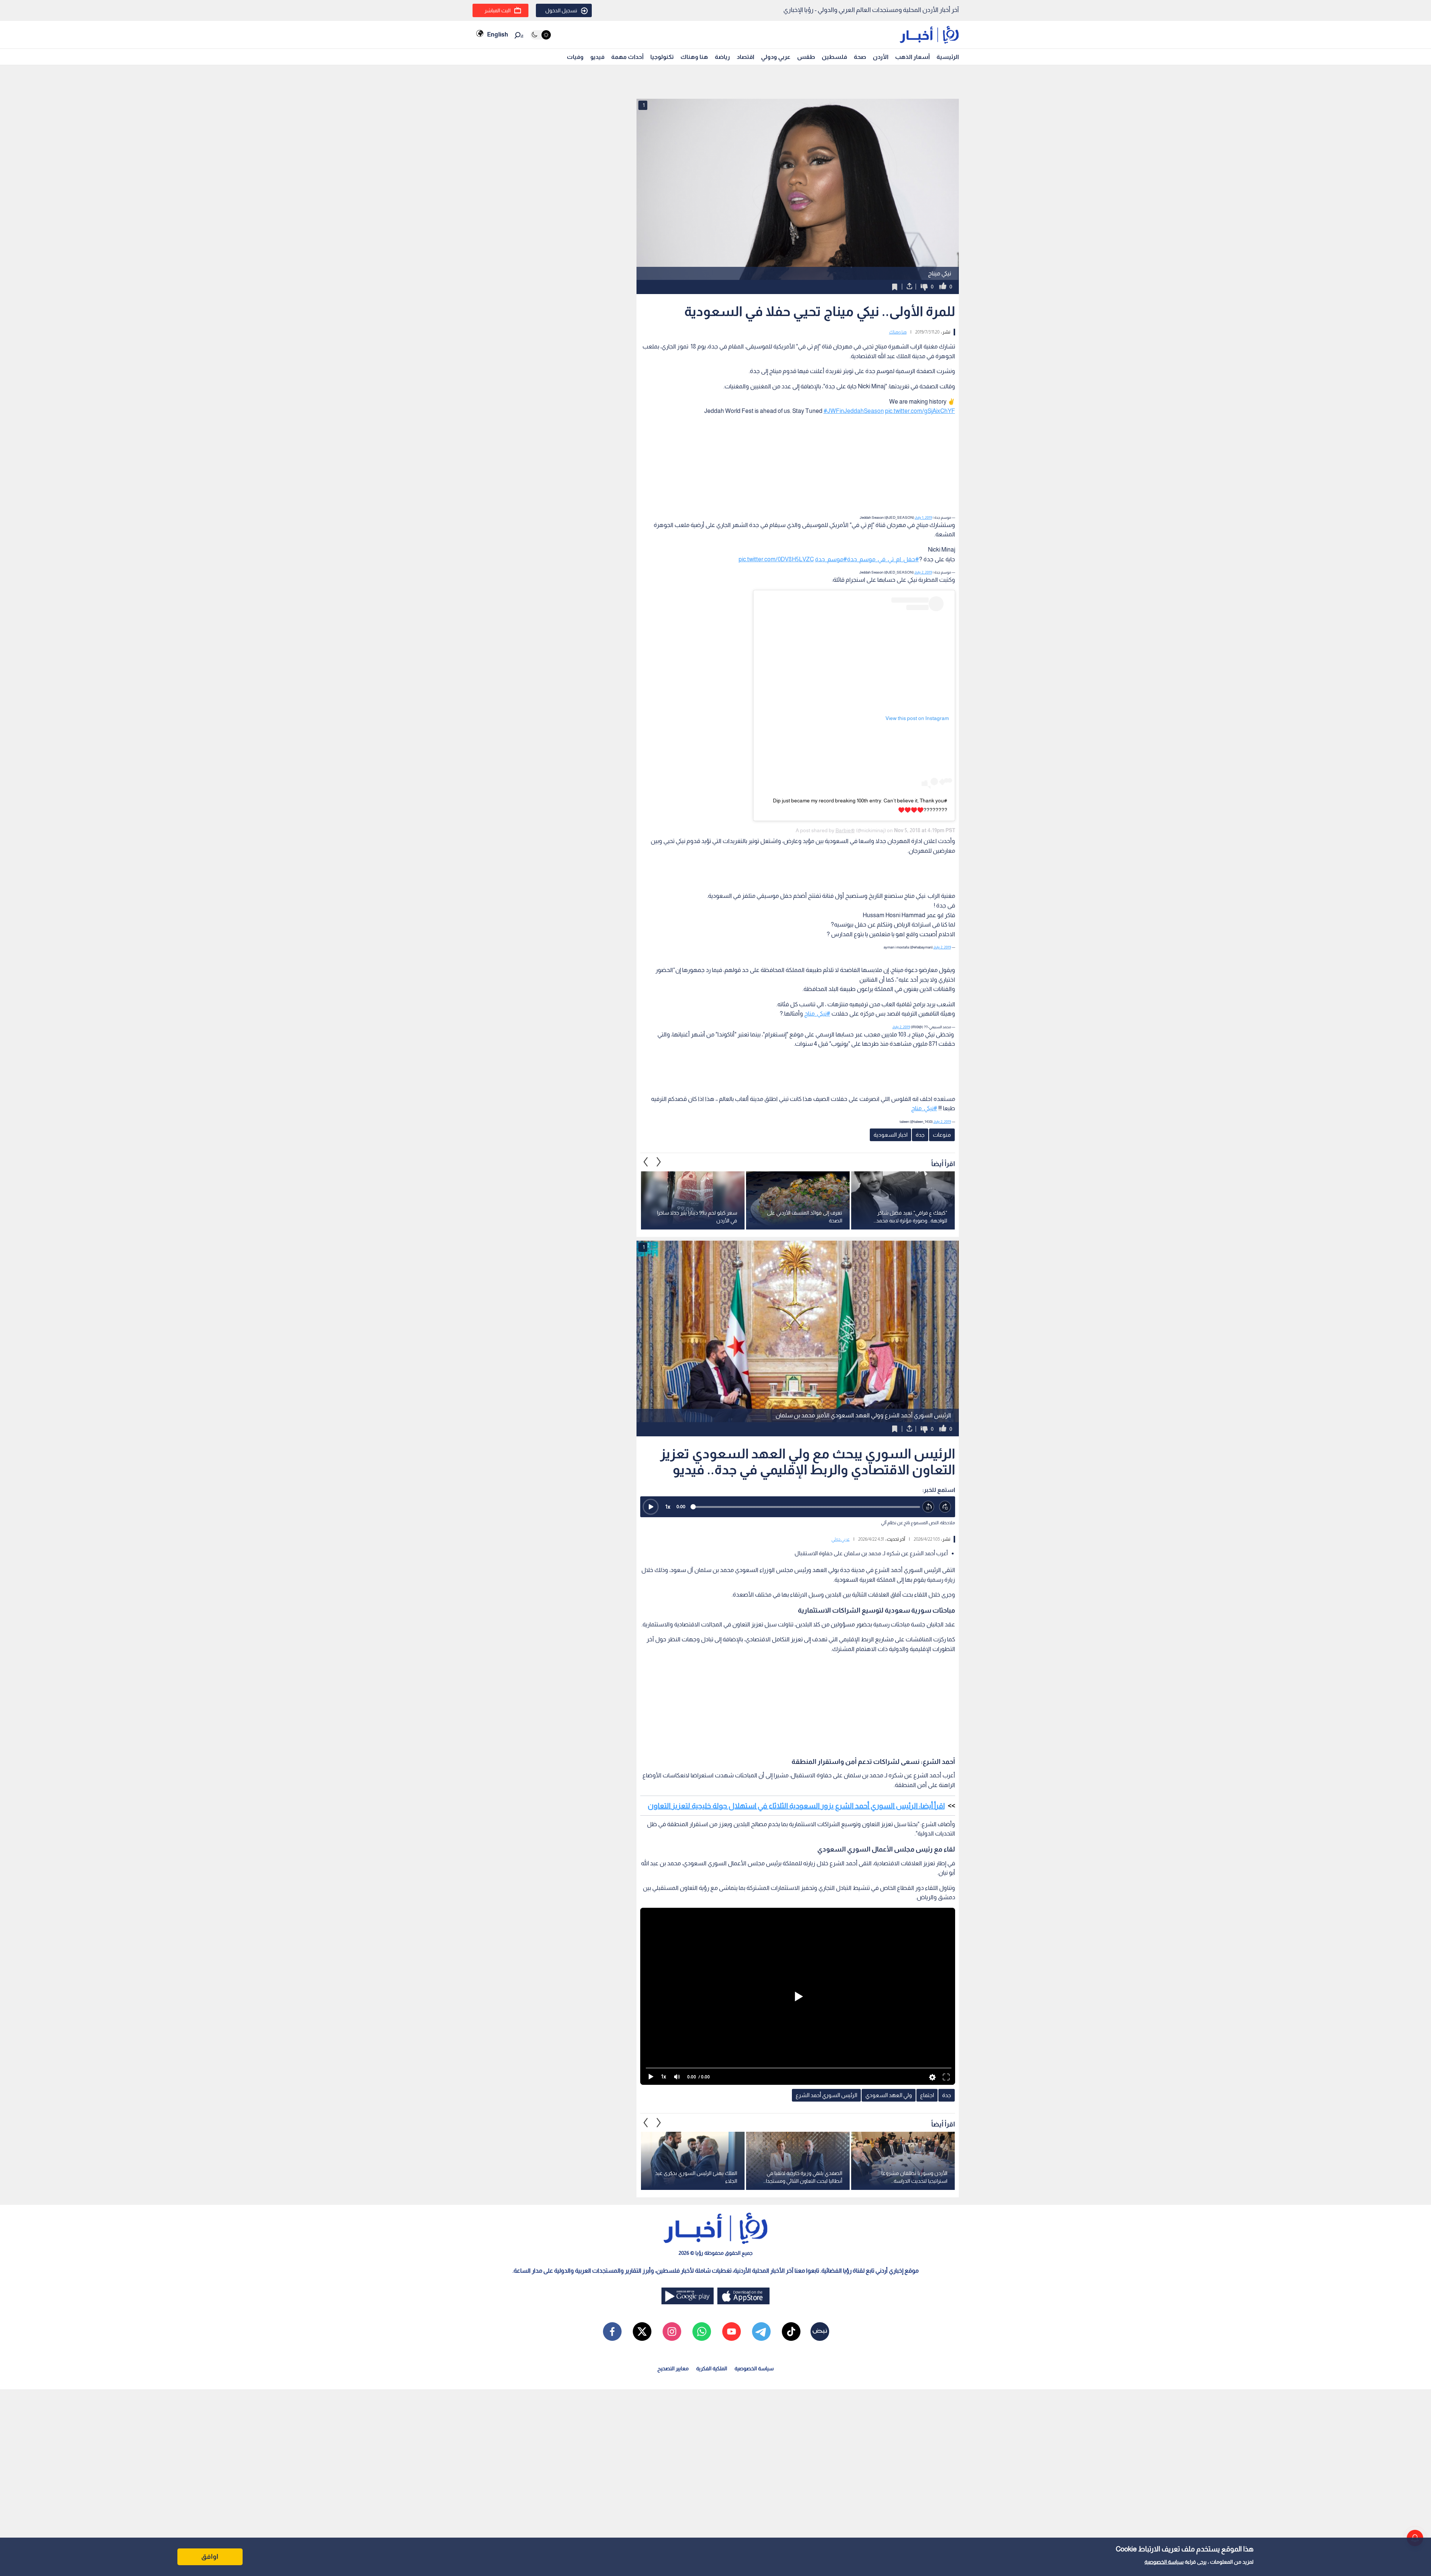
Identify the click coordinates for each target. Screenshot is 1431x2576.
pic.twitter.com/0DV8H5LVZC (776, 559)
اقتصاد (745, 57)
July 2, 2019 (923, 572)
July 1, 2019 (923, 517)
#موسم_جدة (831, 559)
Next (646, 1162)
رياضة (722, 57)
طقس (806, 57)
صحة (860, 57)
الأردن (881, 57)
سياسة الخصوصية (1164, 2562)
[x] (642, 2332)
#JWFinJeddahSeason (854, 411)
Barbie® (845, 830)
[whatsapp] (702, 2332)
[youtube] (732, 2332)
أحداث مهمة (627, 57)
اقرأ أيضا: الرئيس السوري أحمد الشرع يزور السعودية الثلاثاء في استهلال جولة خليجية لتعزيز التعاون (796, 1806)
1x (668, 1507)
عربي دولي (841, 1539)
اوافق (210, 2557)
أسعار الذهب (912, 57)
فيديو (597, 57)
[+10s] (945, 1507)
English (497, 34)
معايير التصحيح (673, 2368)
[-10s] (928, 1507)
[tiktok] (791, 2332)
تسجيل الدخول (561, 10)
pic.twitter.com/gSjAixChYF (920, 411)
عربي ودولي (776, 57)
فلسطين (834, 57)
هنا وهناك (694, 57)
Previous (659, 1162)
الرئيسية (948, 57)
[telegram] (761, 2332)
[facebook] (612, 2332)
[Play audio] (651, 1507)
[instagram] (672, 2332)
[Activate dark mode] (541, 35)
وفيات (575, 57)
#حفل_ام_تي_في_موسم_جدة (883, 559)
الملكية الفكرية (712, 2368)
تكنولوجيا (662, 57)
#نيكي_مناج (817, 1014)
